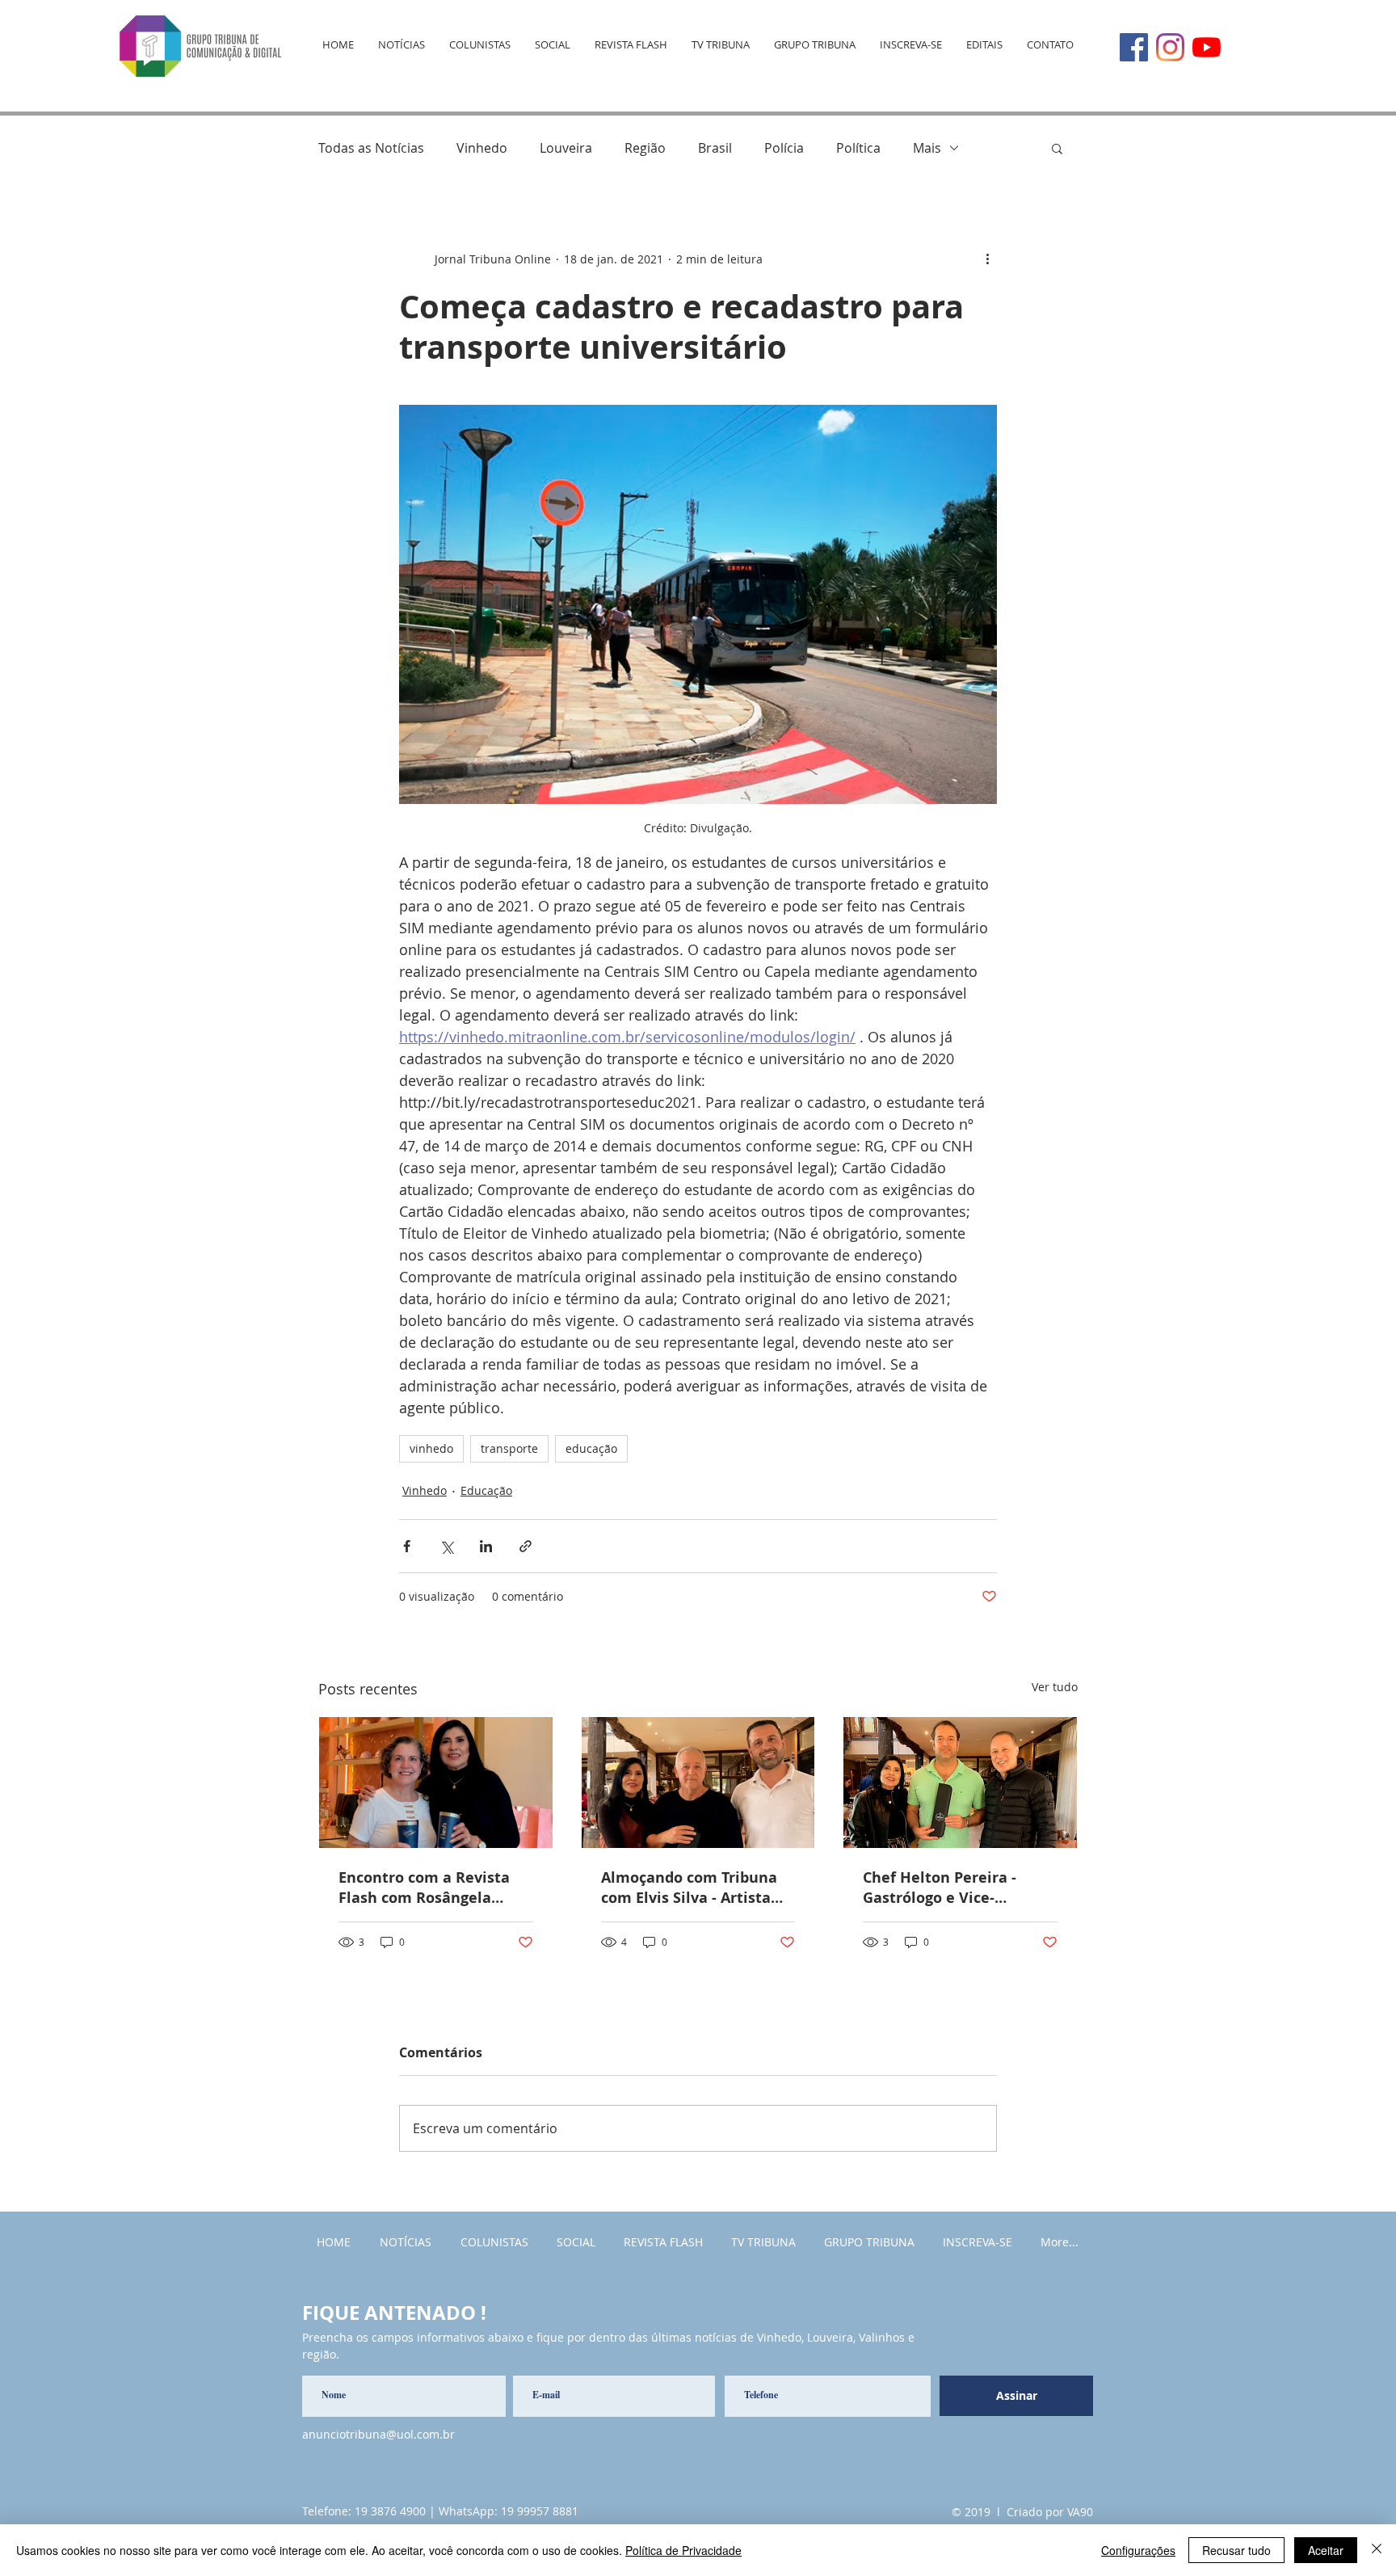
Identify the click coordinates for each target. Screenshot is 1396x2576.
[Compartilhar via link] (526, 1546)
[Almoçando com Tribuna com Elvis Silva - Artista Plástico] (698, 1783)
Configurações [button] (1138, 2550)
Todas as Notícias (371, 148)
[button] (1057, 148)
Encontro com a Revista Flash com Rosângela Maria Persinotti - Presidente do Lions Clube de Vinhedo (433, 1888)
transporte (509, 1448)
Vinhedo (482, 148)
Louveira (566, 148)
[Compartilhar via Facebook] (407, 1546)
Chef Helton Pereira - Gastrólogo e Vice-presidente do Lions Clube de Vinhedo (957, 1888)
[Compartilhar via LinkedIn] (486, 1546)
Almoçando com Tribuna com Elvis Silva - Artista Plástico (689, 1888)
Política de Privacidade (683, 2550)
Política (858, 148)
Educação (486, 1490)
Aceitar (1326, 2550)
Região (645, 148)
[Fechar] (1377, 2550)
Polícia (784, 148)
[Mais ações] (987, 259)
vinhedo (431, 1448)
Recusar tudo (1236, 2550)
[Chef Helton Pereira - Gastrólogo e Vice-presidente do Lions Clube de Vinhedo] (960, 1783)
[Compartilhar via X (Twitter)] (446, 1546)
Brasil (715, 148)
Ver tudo (1055, 1687)
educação (591, 1448)
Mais (927, 148)
